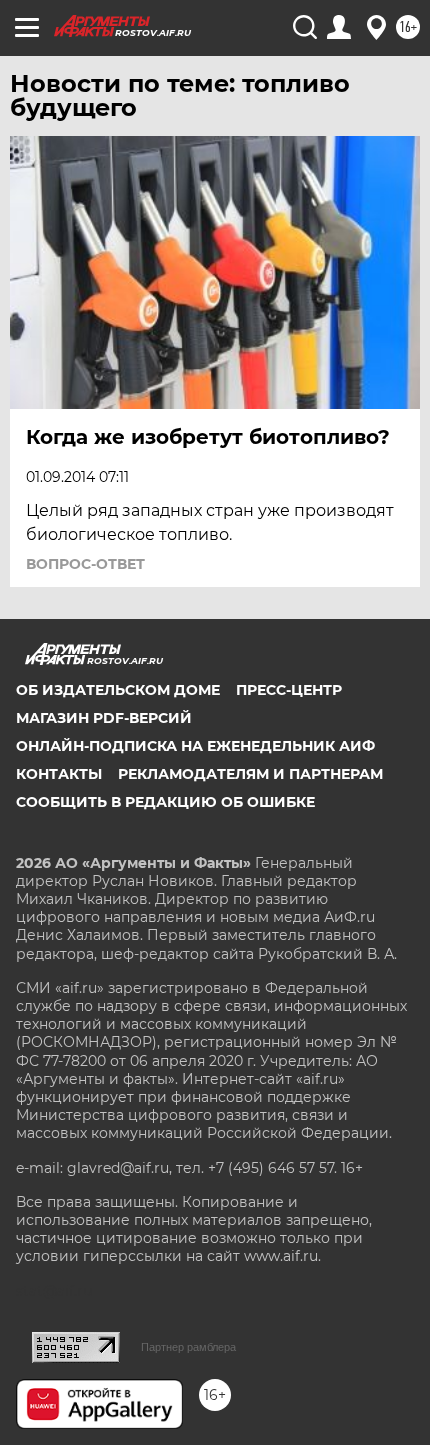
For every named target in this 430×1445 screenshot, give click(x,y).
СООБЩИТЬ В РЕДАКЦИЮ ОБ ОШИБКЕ (165, 802)
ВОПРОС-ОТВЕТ (85, 564)
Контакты (59, 774)
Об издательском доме (118, 690)
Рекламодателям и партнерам (250, 774)
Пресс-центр (289, 690)
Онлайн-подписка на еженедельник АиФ (195, 746)
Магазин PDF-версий (104, 718)
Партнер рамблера (188, 1347)
